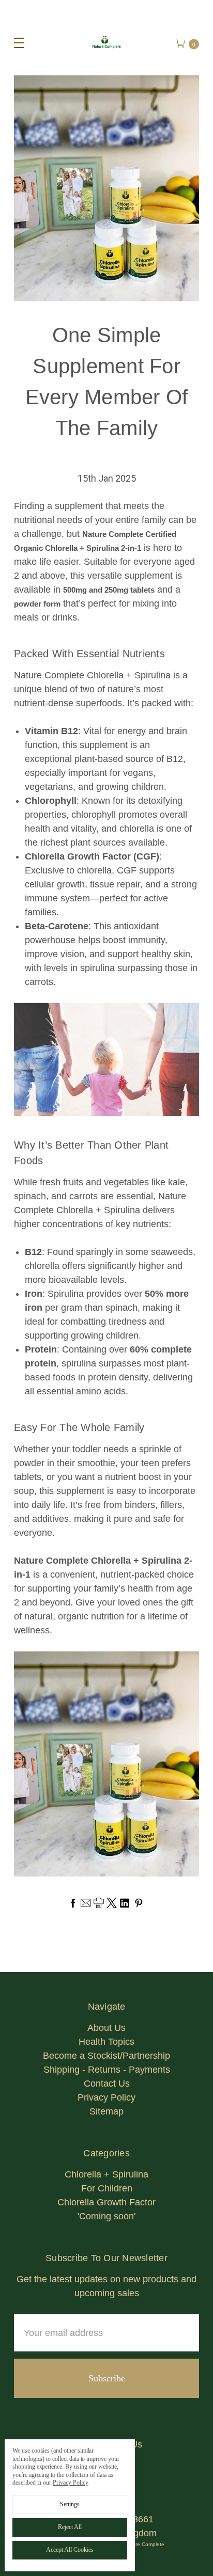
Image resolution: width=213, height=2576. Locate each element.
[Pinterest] (139, 1903)
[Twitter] (112, 1903)
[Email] (86, 1903)
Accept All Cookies (70, 2550)
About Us (106, 2028)
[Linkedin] (125, 1903)
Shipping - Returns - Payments (107, 2070)
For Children (107, 2188)
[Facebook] (73, 1903)
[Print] (99, 1903)
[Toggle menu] (14, 43)
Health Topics (106, 2042)
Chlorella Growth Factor (106, 2202)
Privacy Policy (106, 2097)
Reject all (70, 2527)
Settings (70, 2504)
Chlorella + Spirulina (106, 2174)
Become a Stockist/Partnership (106, 2056)
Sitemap (106, 2111)
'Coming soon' (106, 2216)
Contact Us (107, 2084)
